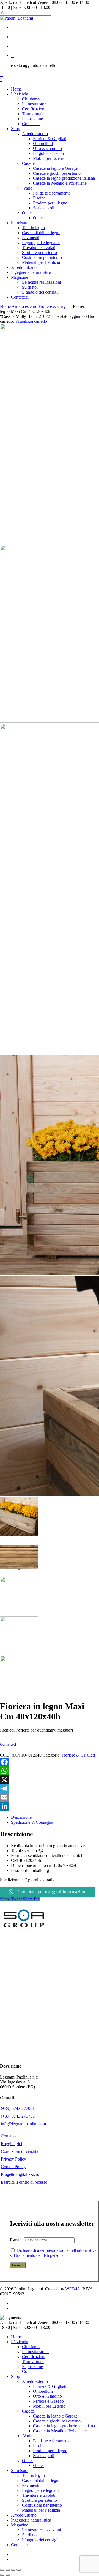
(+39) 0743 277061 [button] (18, 2108)
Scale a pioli (44, 2456)
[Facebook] (50, 1762)
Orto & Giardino (47, 2396)
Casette (28, 2411)
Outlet (27, 2461)
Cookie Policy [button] (13, 2167)
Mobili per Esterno (49, 2406)
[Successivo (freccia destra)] (8, 2575)
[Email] (50, 1797)
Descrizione (21, 1817)
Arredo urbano (24, 2515)
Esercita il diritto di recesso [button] (24, 2182)
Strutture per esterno (39, 2500)
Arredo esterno (24, 306)
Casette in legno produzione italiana (64, 2426)
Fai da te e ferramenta (52, 2441)
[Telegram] (50, 1789)
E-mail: (17, 2240)
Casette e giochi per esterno (57, 2421)
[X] (50, 1780)
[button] (11, 1744)
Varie (27, 2436)
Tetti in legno (33, 2475)
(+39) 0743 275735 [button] (18, 2116)
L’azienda (20, 2342)
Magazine (20, 2525)
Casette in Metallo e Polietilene (60, 2431)
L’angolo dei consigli (40, 2540)
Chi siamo (31, 2347)
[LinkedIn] (50, 1806)
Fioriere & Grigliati (55, 306)
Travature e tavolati (39, 2495)
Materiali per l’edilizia (41, 2510)
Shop (16, 2376)
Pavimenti (31, 2485)
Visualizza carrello (31, 321)
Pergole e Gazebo (48, 2401)
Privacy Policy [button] (13, 2159)
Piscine (39, 2446)
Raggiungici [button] (11, 2144)
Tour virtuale (33, 2362)
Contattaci (31, 2371)
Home (5, 306)
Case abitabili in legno (41, 2480)
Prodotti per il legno (50, 2451)
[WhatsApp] (50, 1771)
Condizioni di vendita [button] (20, 2151)
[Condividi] (13, 2570)
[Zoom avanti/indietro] (2, 2570)
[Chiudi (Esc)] (19, 2570)
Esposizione (32, 2366)
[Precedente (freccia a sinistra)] (2, 2575)
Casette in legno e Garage (55, 2416)
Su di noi (30, 2535)
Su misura (20, 2470)
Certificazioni (34, 2357)
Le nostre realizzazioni (42, 2530)
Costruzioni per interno (42, 2505)
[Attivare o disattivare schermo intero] (8, 2570)
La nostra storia (35, 2352)
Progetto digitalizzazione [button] (22, 2174)
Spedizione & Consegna (32, 1822)
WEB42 (72, 2289)
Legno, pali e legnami (41, 2490)
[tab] (55, 1817)
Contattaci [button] (10, 2136)
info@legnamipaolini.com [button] (23, 2124)
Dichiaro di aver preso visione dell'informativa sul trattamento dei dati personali (53, 2253)
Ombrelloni (43, 2391)
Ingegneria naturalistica (31, 2520)
